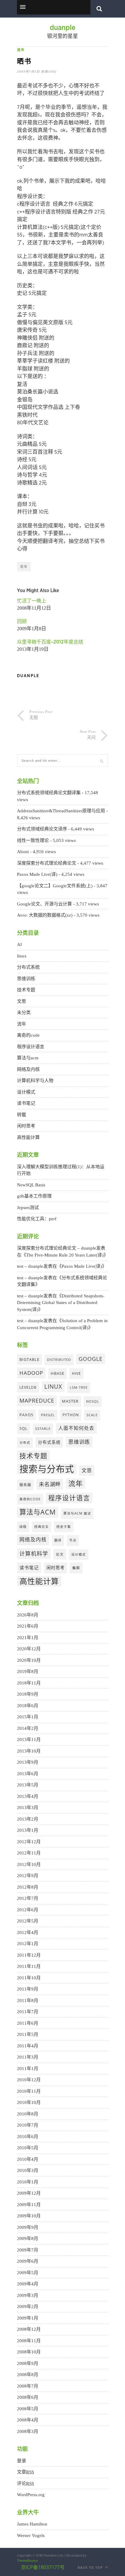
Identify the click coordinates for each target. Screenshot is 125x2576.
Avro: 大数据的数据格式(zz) (45, 915)
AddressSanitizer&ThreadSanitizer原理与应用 (61, 811)
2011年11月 (29, 1966)
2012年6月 (28, 1910)
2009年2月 (28, 2307)
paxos (26, 1415)
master (70, 1401)
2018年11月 (29, 1683)
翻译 (58, 1540)
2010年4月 (28, 2159)
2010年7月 (28, 2125)
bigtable (29, 1359)
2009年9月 (28, 2227)
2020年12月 (29, 1649)
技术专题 (26, 990)
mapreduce (37, 1400)
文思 (22, 1001)
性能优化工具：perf (37, 1219)
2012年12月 (29, 1842)
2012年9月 (28, 1876)
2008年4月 (28, 2420)
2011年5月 (28, 2034)
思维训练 (26, 979)
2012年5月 (28, 1921)
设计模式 (26, 1092)
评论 (25, 2483)
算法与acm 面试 (77, 1513)
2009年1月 (28, 2318)
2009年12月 (29, 2193)
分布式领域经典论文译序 (42, 829)
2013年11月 (29, 1740)
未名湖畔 (50, 1484)
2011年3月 (28, 2057)
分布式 (25, 1443)
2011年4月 (28, 2046)
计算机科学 (34, 1554)
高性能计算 (28, 1137)
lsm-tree (79, 1387)
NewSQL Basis (31, 1185)
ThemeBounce (27, 2561)
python (71, 1415)
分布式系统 (28, 967)
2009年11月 (29, 2205)
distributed (59, 1360)
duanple (63, 28)
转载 (22, 1115)
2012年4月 (28, 1932)
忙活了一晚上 (32, 601)
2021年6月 (28, 1626)
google (91, 1359)
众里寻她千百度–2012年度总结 (50, 642)
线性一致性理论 (33, 840)
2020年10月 (29, 1660)
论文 (60, 1554)
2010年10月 (29, 2102)
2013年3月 (28, 1808)
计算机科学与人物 (35, 1081)
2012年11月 (29, 1853)
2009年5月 (28, 2273)
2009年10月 (29, 2216)
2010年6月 (28, 2137)
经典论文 (42, 1527)
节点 (73, 1540)
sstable (43, 1429)
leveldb (28, 1387)
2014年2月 (28, 1728)
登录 (22, 2461)
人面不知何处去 (76, 1428)
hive (76, 1373)
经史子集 (64, 1527)
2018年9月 (28, 1694)
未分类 (24, 1012)
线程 (23, 1527)
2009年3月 (28, 2295)
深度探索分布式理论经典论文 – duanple (57, 1248)
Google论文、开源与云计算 (44, 904)
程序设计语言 (31, 1047)
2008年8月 (28, 2375)
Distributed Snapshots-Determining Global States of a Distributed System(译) (61, 1303)
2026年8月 (28, 1615)
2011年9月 (28, 1989)
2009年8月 (28, 2239)
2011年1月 (28, 2069)
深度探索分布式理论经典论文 (47, 863)
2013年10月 (29, 1751)
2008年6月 (28, 2397)
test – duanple (30, 1266)
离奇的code (28, 1035)
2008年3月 (28, 2431)
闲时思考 (26, 1126)
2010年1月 (28, 2182)
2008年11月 (29, 2341)
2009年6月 (28, 2261)
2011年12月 (29, 1955)
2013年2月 (28, 1819)
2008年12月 (29, 2329)
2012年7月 (28, 1898)
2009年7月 (28, 2250)
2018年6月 (28, 1706)
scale (92, 1415)
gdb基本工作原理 (34, 1196)
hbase (57, 1373)
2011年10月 (29, 1978)
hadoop (31, 1373)
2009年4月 (28, 2284)
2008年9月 (28, 2363)
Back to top (91, 2567)
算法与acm (28, 1058)
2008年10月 (29, 2352)
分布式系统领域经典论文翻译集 (49, 793)
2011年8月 (28, 2000)
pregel (48, 1415)
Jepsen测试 (28, 1208)
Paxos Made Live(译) (37, 874)
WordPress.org (31, 2495)
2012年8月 (28, 1887)
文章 (25, 2472)
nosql (93, 1401)
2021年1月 (28, 1638)
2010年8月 (28, 2114)
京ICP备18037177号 (43, 2567)
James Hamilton (32, 2524)
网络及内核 (28, 1069)
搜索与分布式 (47, 1469)
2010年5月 (28, 2148)
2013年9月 (28, 1762)
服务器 (25, 1485)
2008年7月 (28, 2386)
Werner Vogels (31, 2535)
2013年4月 (28, 1796)
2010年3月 (28, 2170)
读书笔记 (26, 1103)
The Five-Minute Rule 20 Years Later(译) (65, 1255)
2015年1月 (28, 1717)
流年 (21, 50)
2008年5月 (28, 2409)
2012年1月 (28, 1944)
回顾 (22, 621)
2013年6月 (28, 1774)
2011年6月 (28, 2023)
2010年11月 (29, 2091)
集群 (76, 1568)
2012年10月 (29, 1864)
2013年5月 (28, 1785)
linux (22, 956)
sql (24, 1428)
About (23, 852)
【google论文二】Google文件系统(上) (55, 886)
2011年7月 (28, 2012)
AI (19, 944)
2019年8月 (28, 1671)
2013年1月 (28, 1830)
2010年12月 (29, 2080)
